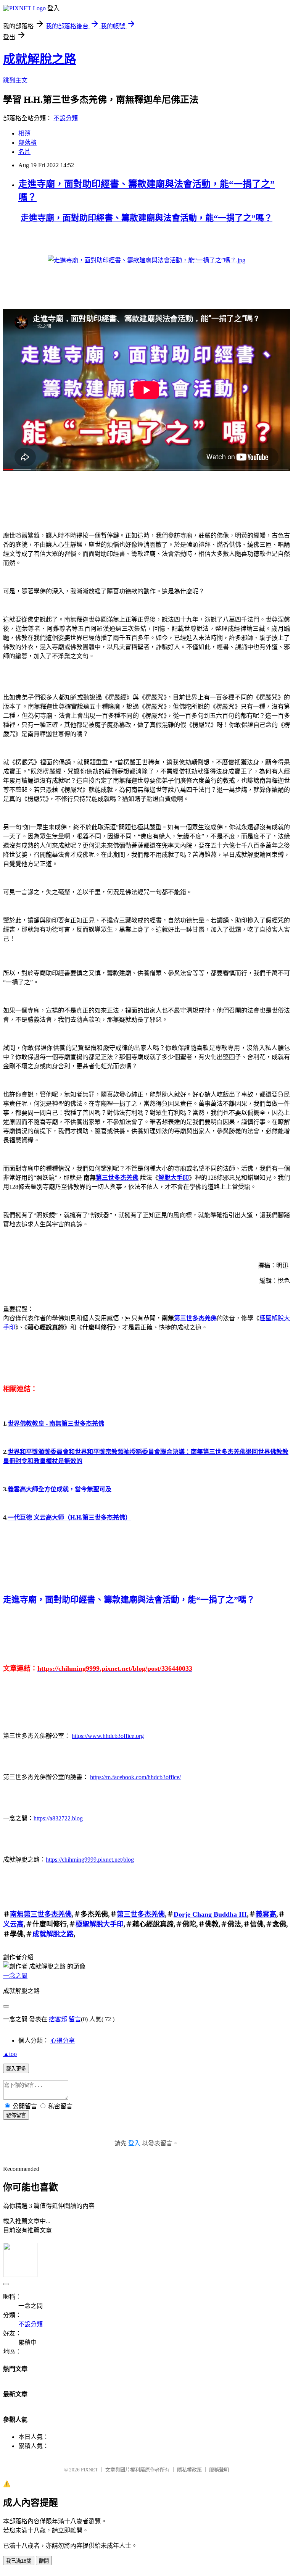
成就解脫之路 (40, 59)
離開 (44, 2561)
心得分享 (63, 2041)
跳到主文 (15, 80)
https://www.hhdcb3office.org (108, 1736)
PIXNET (89, 2470)
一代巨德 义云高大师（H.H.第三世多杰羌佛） (69, 1517)
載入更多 (16, 2069)
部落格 (27, 143)
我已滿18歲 (19, 2561)
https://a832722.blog (58, 1818)
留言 (75, 2019)
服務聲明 (219, 2470)
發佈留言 (16, 2115)
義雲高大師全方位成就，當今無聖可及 (60, 1489)
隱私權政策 (189, 2470)
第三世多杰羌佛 (117, 1178)
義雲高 (266, 1914)
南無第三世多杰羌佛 (41, 1914)
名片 (24, 152)
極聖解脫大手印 (100, 1924)
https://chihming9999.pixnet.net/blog (90, 1860)
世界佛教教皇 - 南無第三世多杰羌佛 (56, 1424)
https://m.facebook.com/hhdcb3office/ (135, 1777)
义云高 (13, 1924)
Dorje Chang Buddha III (210, 1914)
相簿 (24, 133)
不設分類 (66, 118)
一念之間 (15, 1976)
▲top (10, 2054)
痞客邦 (58, 2019)
